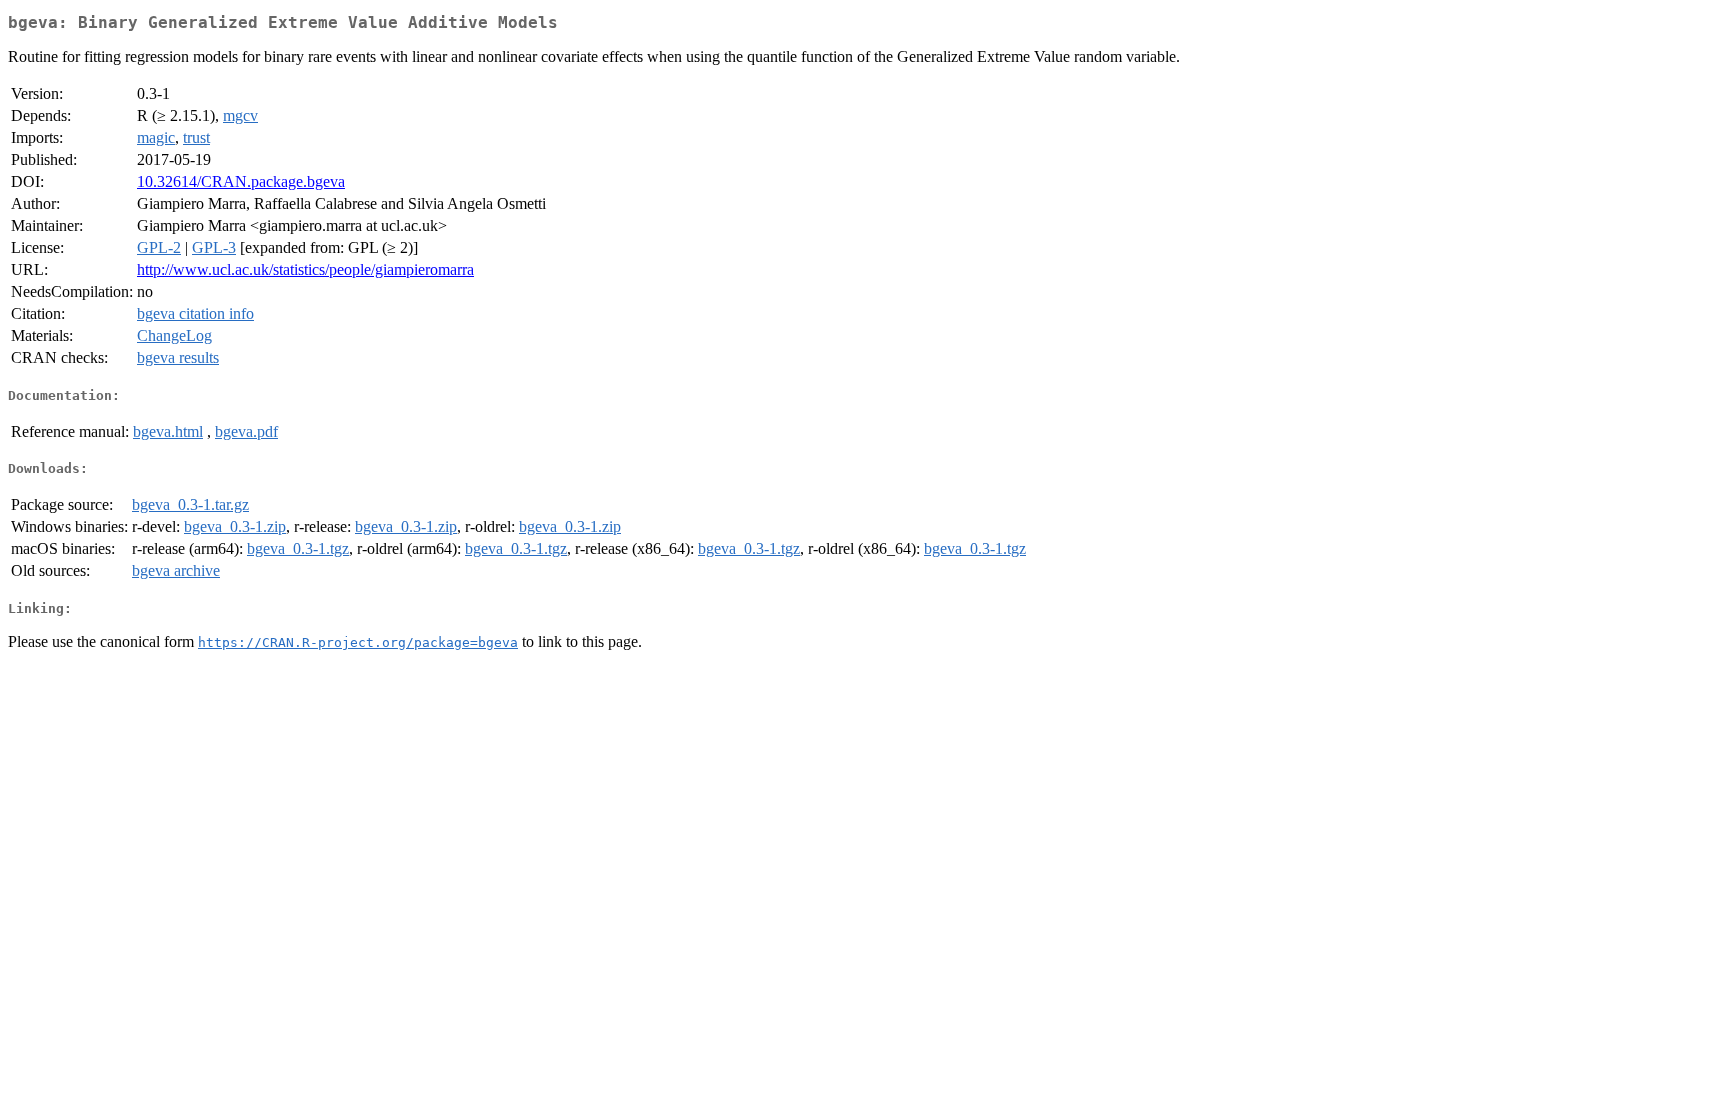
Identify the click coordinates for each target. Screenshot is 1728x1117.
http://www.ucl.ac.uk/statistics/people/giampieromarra (305, 269)
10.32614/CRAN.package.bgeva (241, 181)
